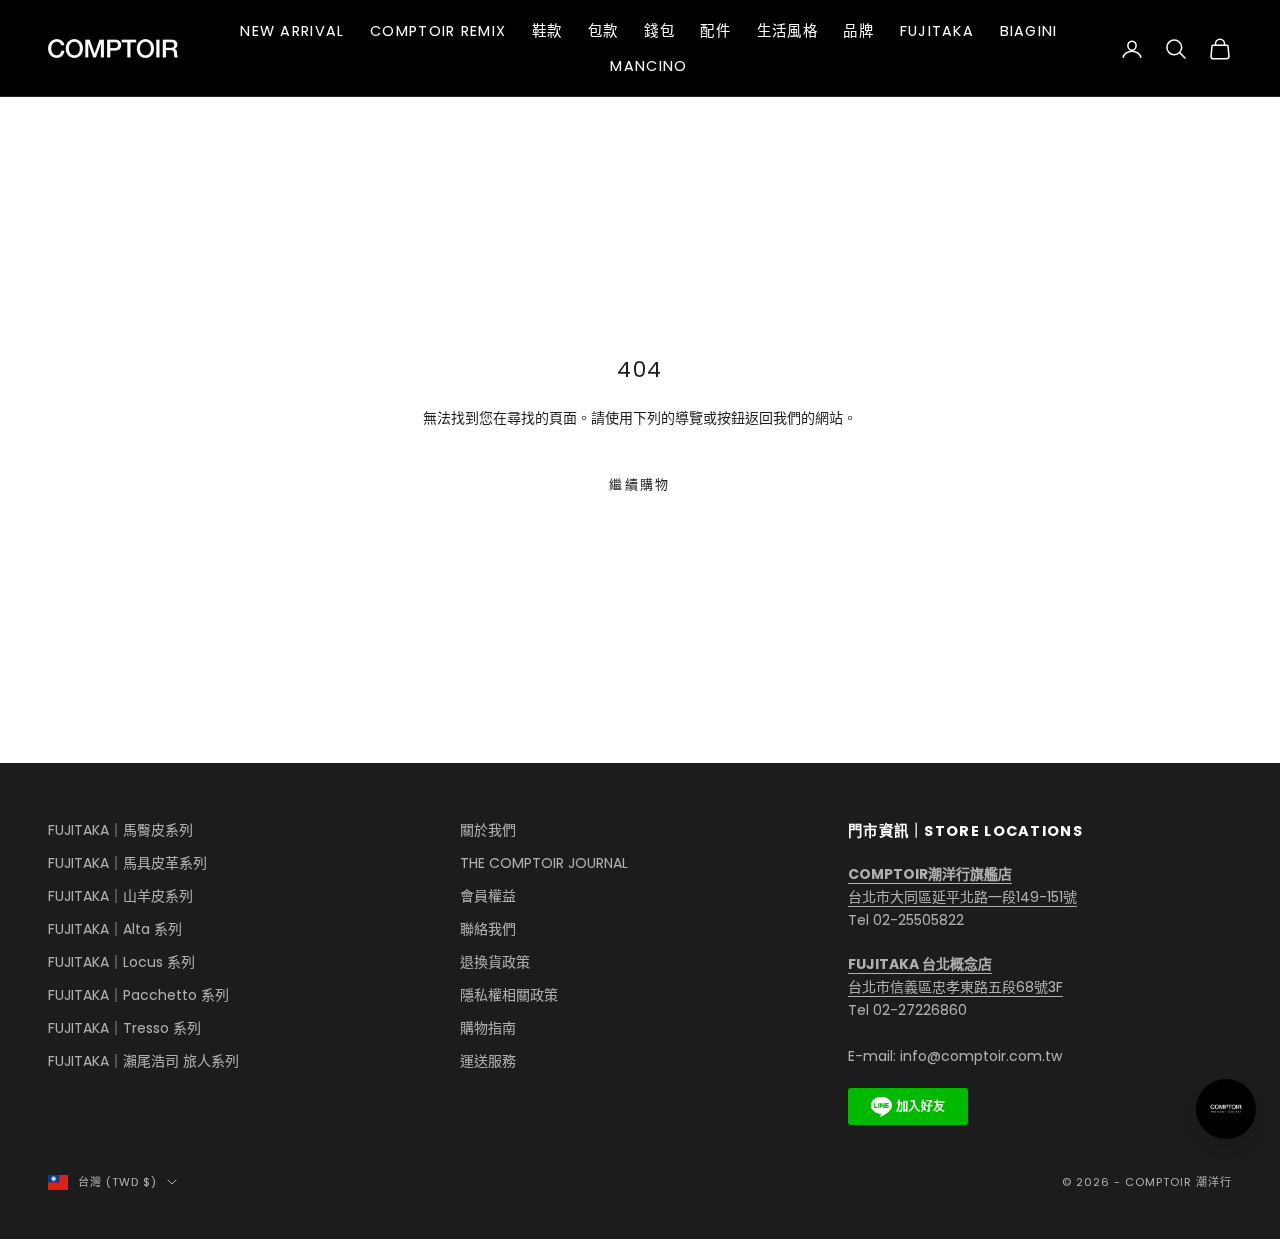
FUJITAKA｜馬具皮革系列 (127, 863)
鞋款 (547, 31)
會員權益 (488, 896)
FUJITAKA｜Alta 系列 (115, 929)
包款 (603, 31)
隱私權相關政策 (509, 995)
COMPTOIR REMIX (438, 31)
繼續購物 (639, 484)
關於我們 (488, 830)
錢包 (659, 31)
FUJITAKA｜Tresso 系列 (124, 1028)
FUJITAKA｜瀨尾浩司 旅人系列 (143, 1061)
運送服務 (488, 1061)
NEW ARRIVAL (292, 31)
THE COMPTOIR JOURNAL (544, 863)
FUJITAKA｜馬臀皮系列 (120, 830)
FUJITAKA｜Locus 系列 (121, 962)
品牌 (858, 31)
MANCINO (648, 66)
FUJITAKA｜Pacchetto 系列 (138, 995)
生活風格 (787, 31)
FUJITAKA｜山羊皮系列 (120, 896)
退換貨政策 (495, 962)
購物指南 (488, 1028)
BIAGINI (1029, 31)
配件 (715, 31)
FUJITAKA (937, 31)
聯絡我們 (488, 929)
